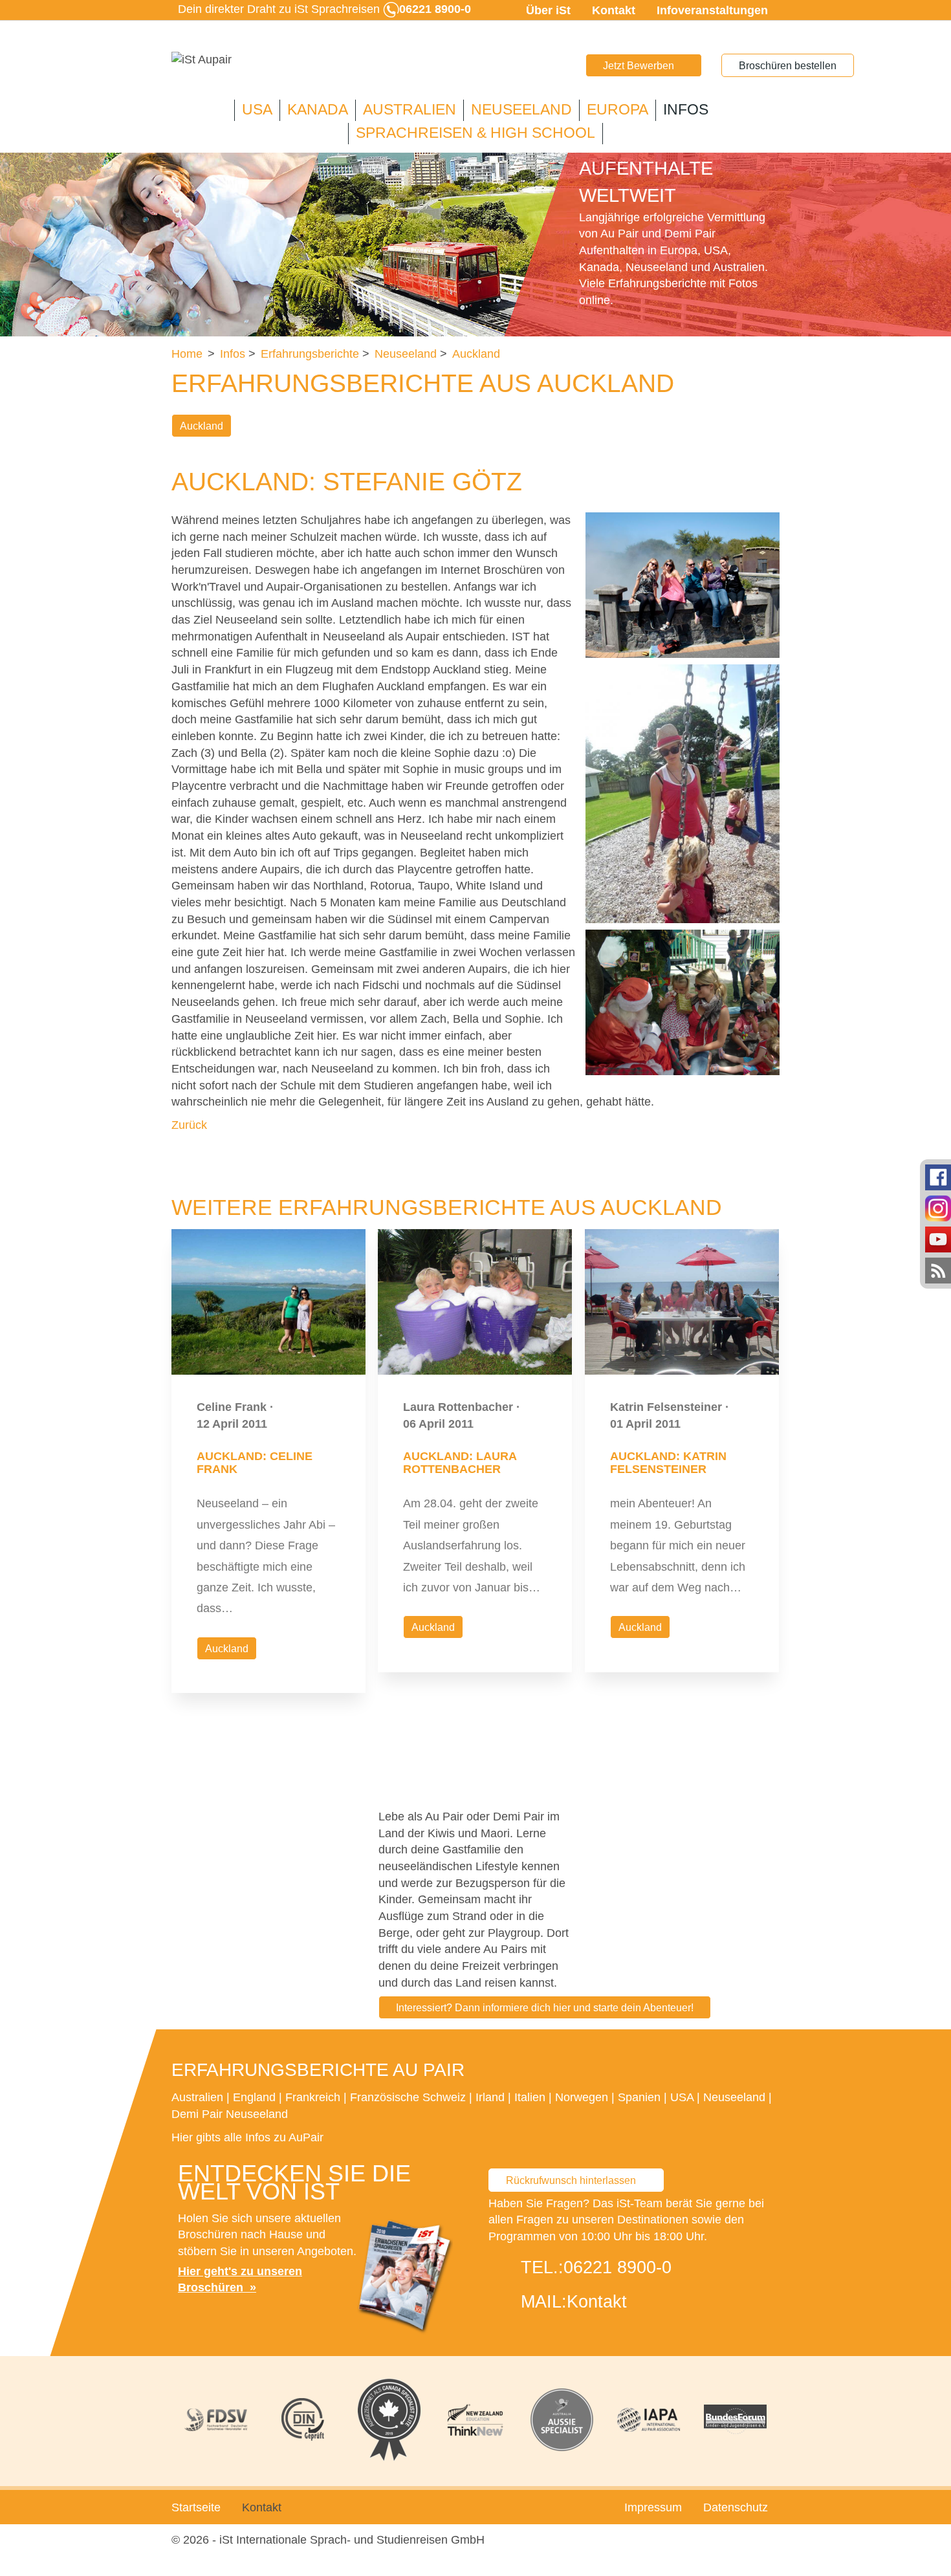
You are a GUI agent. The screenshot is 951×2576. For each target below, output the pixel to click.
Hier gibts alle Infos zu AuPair (247, 2137)
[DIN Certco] (303, 2419)
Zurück (189, 1125)
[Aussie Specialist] (562, 2420)
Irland (490, 2097)
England (254, 2097)
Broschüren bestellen (788, 66)
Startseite (196, 2507)
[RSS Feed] (938, 1270)
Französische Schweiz (408, 2097)
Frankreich (313, 2097)
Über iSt (548, 10)
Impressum (653, 2507)
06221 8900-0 (618, 2267)
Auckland (202, 426)
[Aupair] (202, 60)
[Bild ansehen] (683, 585)
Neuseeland (521, 110)
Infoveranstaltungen (712, 10)
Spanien (639, 2097)
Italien (530, 2097)
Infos (686, 110)
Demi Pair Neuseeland (230, 2114)
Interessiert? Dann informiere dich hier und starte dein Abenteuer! (545, 2008)
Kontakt (614, 10)
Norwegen (582, 2097)
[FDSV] (216, 2420)
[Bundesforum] (735, 2419)
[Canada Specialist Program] (389, 2420)
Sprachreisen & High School (475, 133)
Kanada (318, 110)
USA (257, 110)
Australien (410, 110)
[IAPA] (649, 2420)
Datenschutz (736, 2507)
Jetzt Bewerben (639, 66)
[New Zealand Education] (475, 2420)
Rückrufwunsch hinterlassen (571, 2180)
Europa (618, 110)
